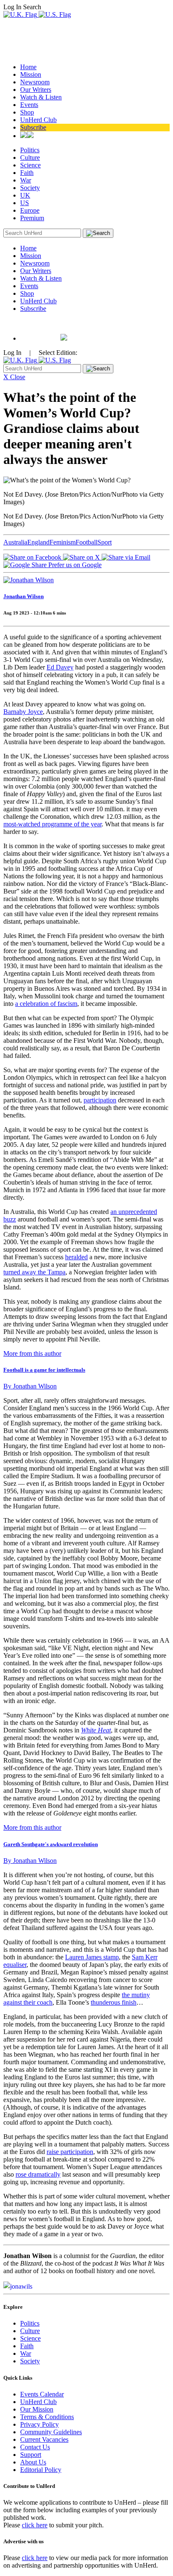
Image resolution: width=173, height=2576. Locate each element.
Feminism (63, 542)
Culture (30, 158)
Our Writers (36, 90)
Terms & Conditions (47, 2417)
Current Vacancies (44, 2439)
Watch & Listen (41, 97)
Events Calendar (42, 2394)
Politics (30, 150)
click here (35, 2525)
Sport (105, 542)
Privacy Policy (39, 2424)
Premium (32, 218)
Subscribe (33, 127)
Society (30, 188)
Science (30, 165)
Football (86, 542)
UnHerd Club (38, 120)
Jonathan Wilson (24, 596)
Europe (30, 210)
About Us (33, 2462)
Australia (15, 542)
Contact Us (35, 2447)
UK (25, 195)
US (25, 203)
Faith (27, 173)
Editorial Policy (41, 2470)
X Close (14, 377)
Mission (31, 74)
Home (28, 67)
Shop (27, 112)
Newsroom (35, 82)
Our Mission (37, 2409)
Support (31, 2455)
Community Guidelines (51, 2432)
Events (29, 105)
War (26, 180)
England (38, 542)
